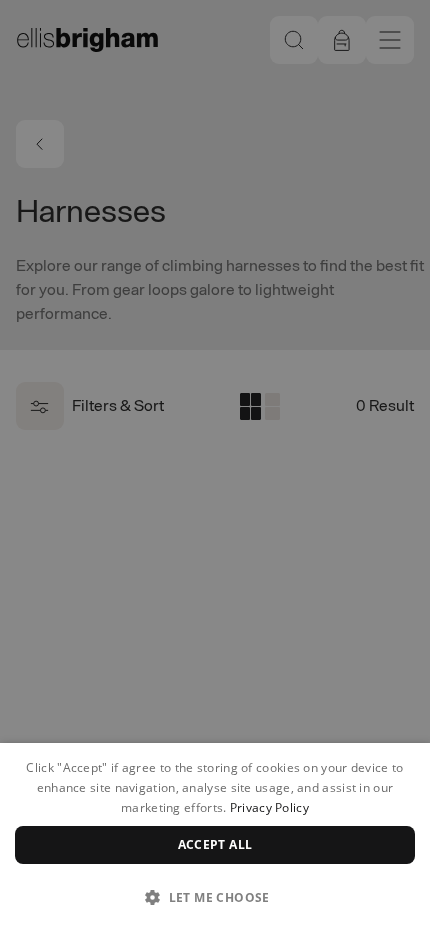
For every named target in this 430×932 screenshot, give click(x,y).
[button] (215, 897)
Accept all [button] (215, 844)
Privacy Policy (269, 807)
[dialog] (215, 837)
